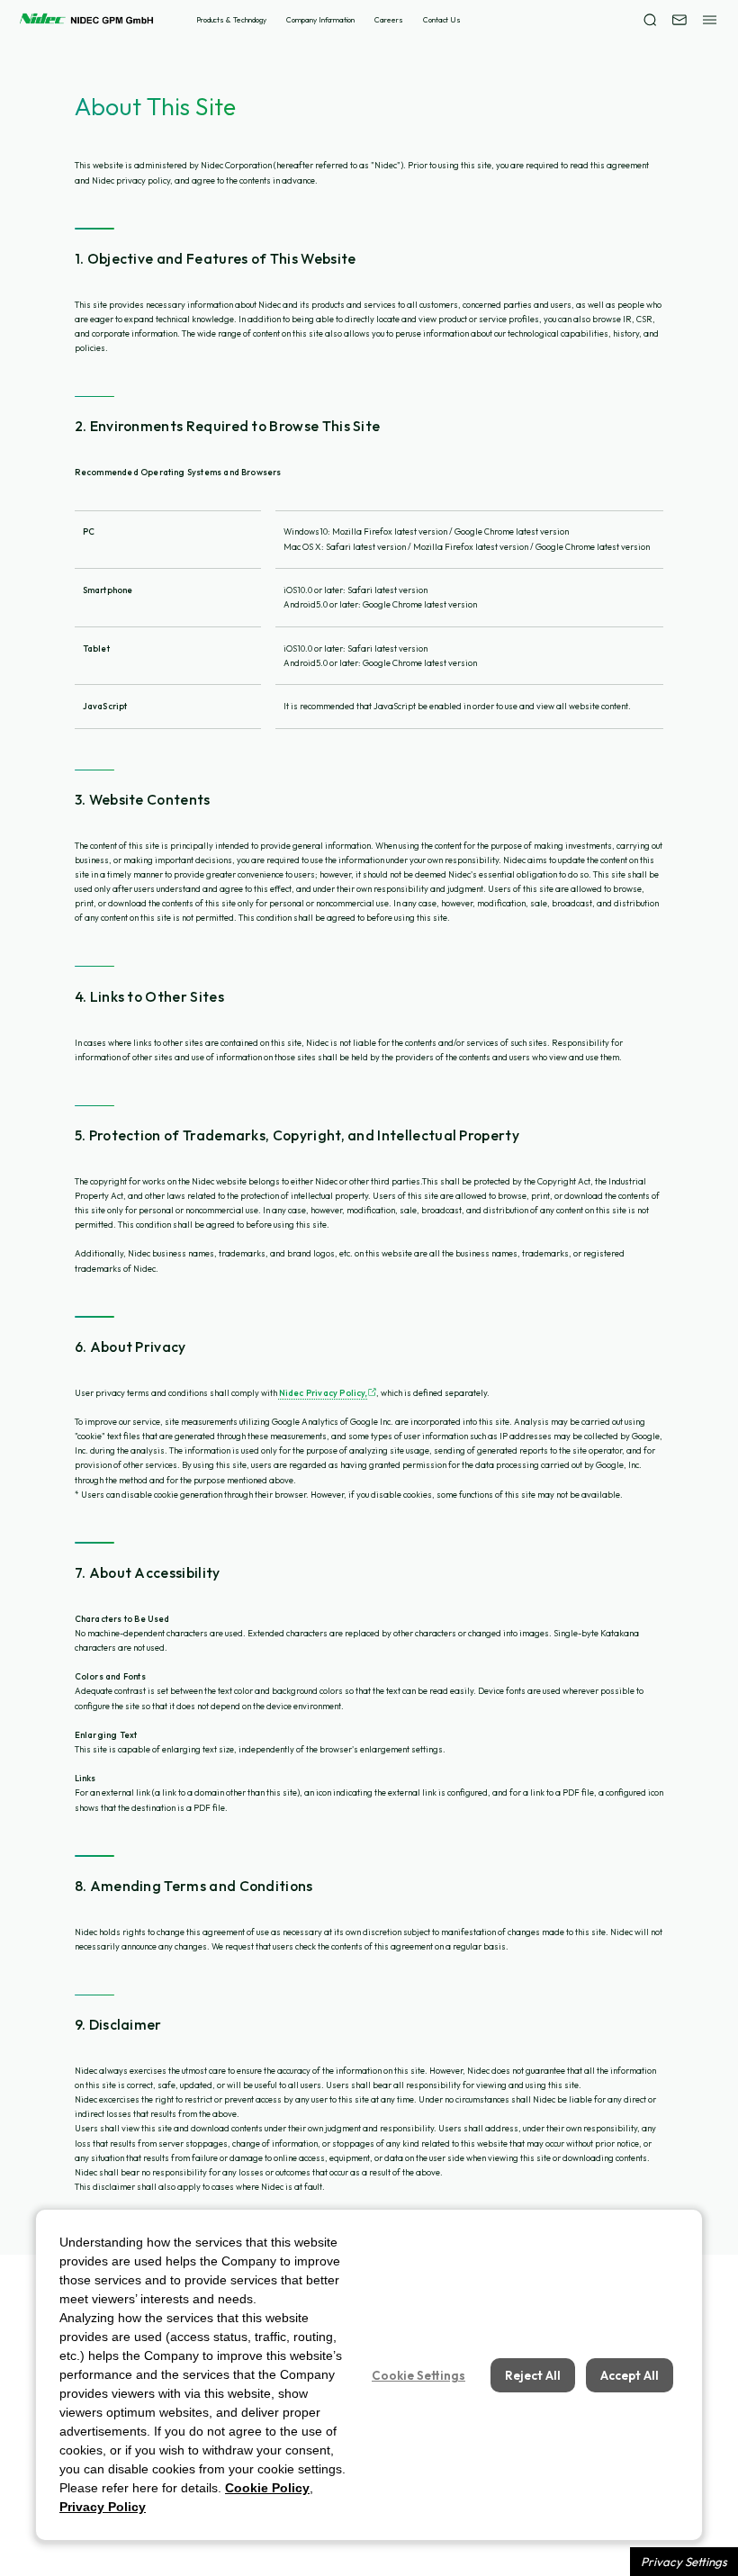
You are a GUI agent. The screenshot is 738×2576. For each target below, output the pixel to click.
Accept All (630, 2375)
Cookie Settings (418, 2375)
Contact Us (442, 20)
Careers (388, 20)
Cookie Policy (267, 2488)
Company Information (320, 20)
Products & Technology (231, 20)
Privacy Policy (103, 2507)
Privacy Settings (684, 2562)
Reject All (533, 2375)
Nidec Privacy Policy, (324, 1393)
